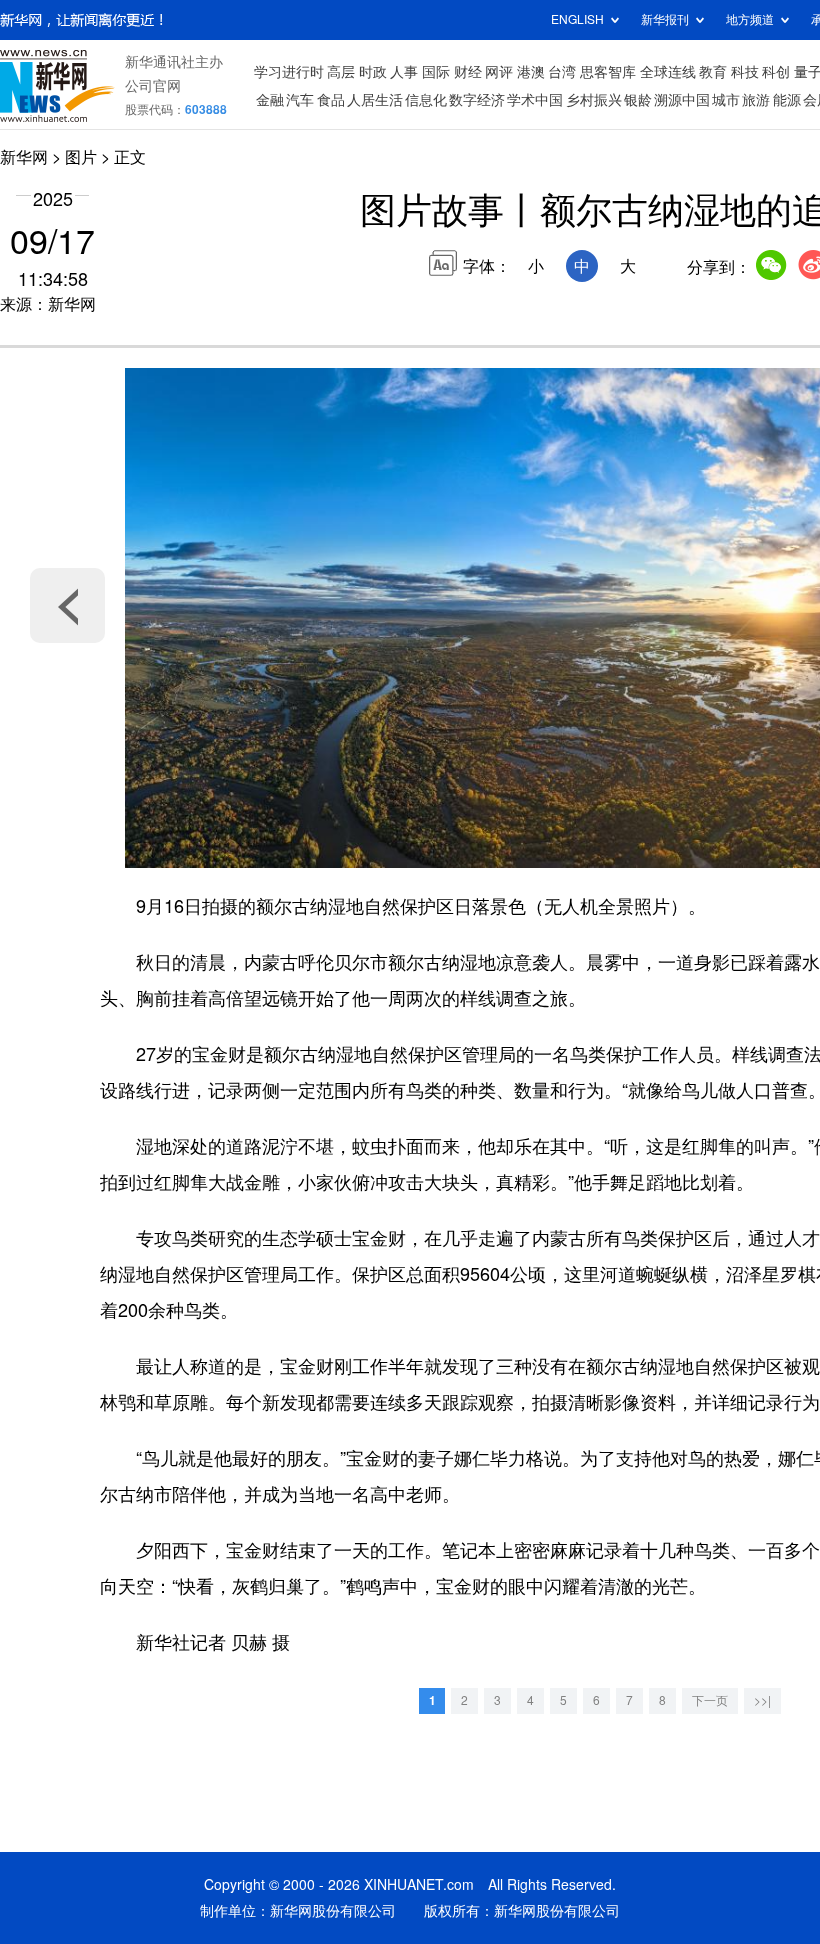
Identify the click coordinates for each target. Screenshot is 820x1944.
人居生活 (375, 100)
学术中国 (535, 100)
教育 (713, 72)
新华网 (24, 157)
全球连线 (668, 72)
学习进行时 (289, 72)
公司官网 (153, 86)
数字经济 (477, 100)
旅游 (756, 100)
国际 (436, 72)
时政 (373, 72)
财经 (468, 72)
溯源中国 (682, 100)
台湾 (562, 72)
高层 (341, 72)
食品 (331, 100)
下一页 (710, 1700)
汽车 (300, 100)
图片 (81, 157)
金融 (270, 100)
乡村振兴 (594, 100)
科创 (776, 72)
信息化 (426, 100)
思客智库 (608, 72)
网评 (499, 72)
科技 (745, 72)
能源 (787, 100)
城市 (726, 100)
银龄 (638, 100)
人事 (404, 72)
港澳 (531, 72)
